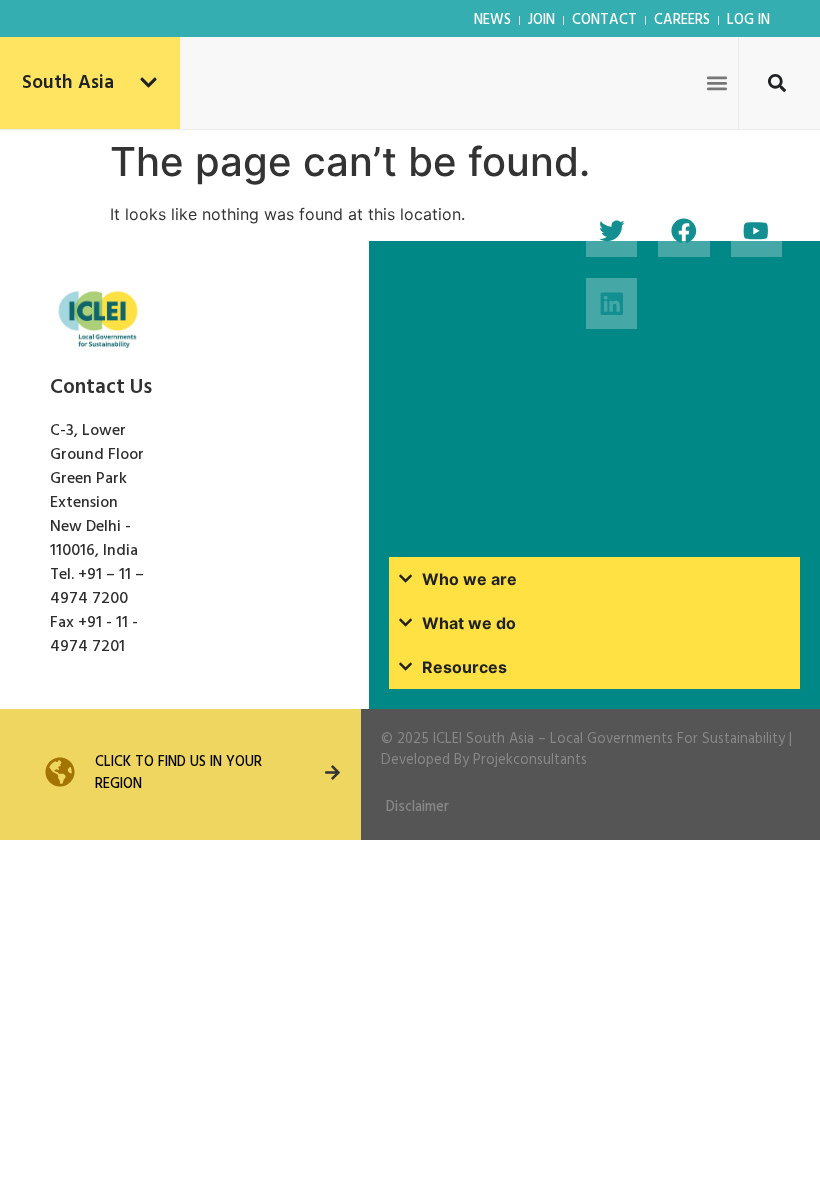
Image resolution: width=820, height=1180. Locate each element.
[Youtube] (756, 231)
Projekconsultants (530, 760)
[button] (716, 82)
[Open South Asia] (148, 83)
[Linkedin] (611, 303)
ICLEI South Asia (483, 739)
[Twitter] (611, 231)
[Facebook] (683, 231)
